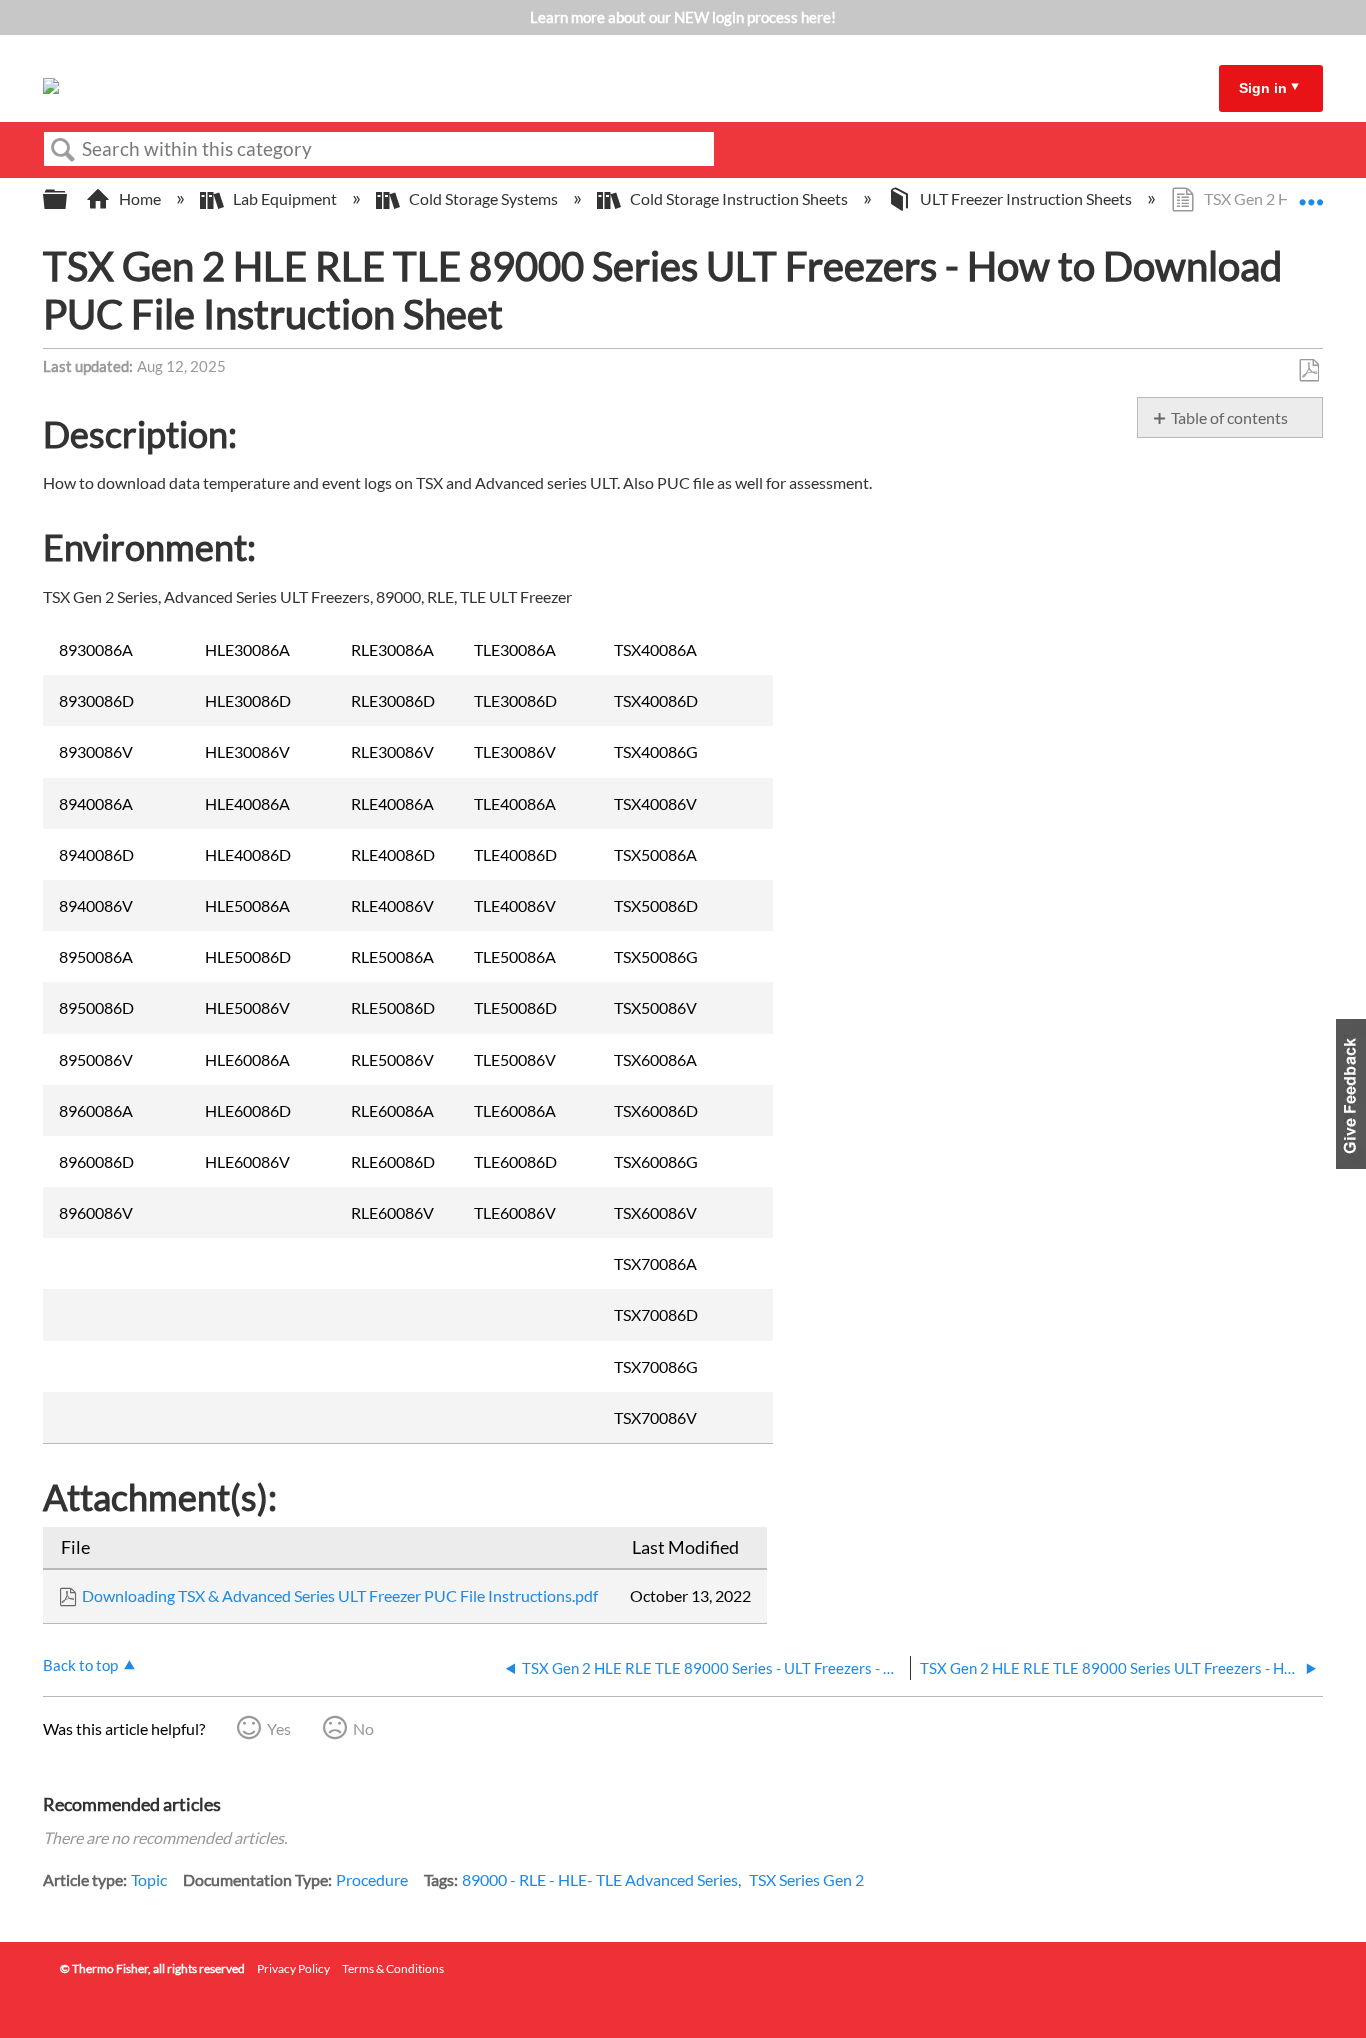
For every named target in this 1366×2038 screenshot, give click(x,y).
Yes (279, 1728)
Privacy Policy (293, 1968)
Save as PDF (1308, 371)
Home (140, 198)
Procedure (372, 1879)
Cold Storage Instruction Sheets (739, 198)
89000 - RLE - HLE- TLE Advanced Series (600, 1879)
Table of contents (1229, 417)
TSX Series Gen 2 (806, 1879)
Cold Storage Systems (483, 198)
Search (63, 150)
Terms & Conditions (393, 1968)
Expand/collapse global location (1311, 193)
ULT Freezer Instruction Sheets (1026, 198)
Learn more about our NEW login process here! (683, 17)
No (363, 1728)
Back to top (80, 1665)
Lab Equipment (285, 198)
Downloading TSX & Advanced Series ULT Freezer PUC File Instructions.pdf (340, 1595)
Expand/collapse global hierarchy (68, 199)
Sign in (1263, 88)
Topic (149, 1879)
